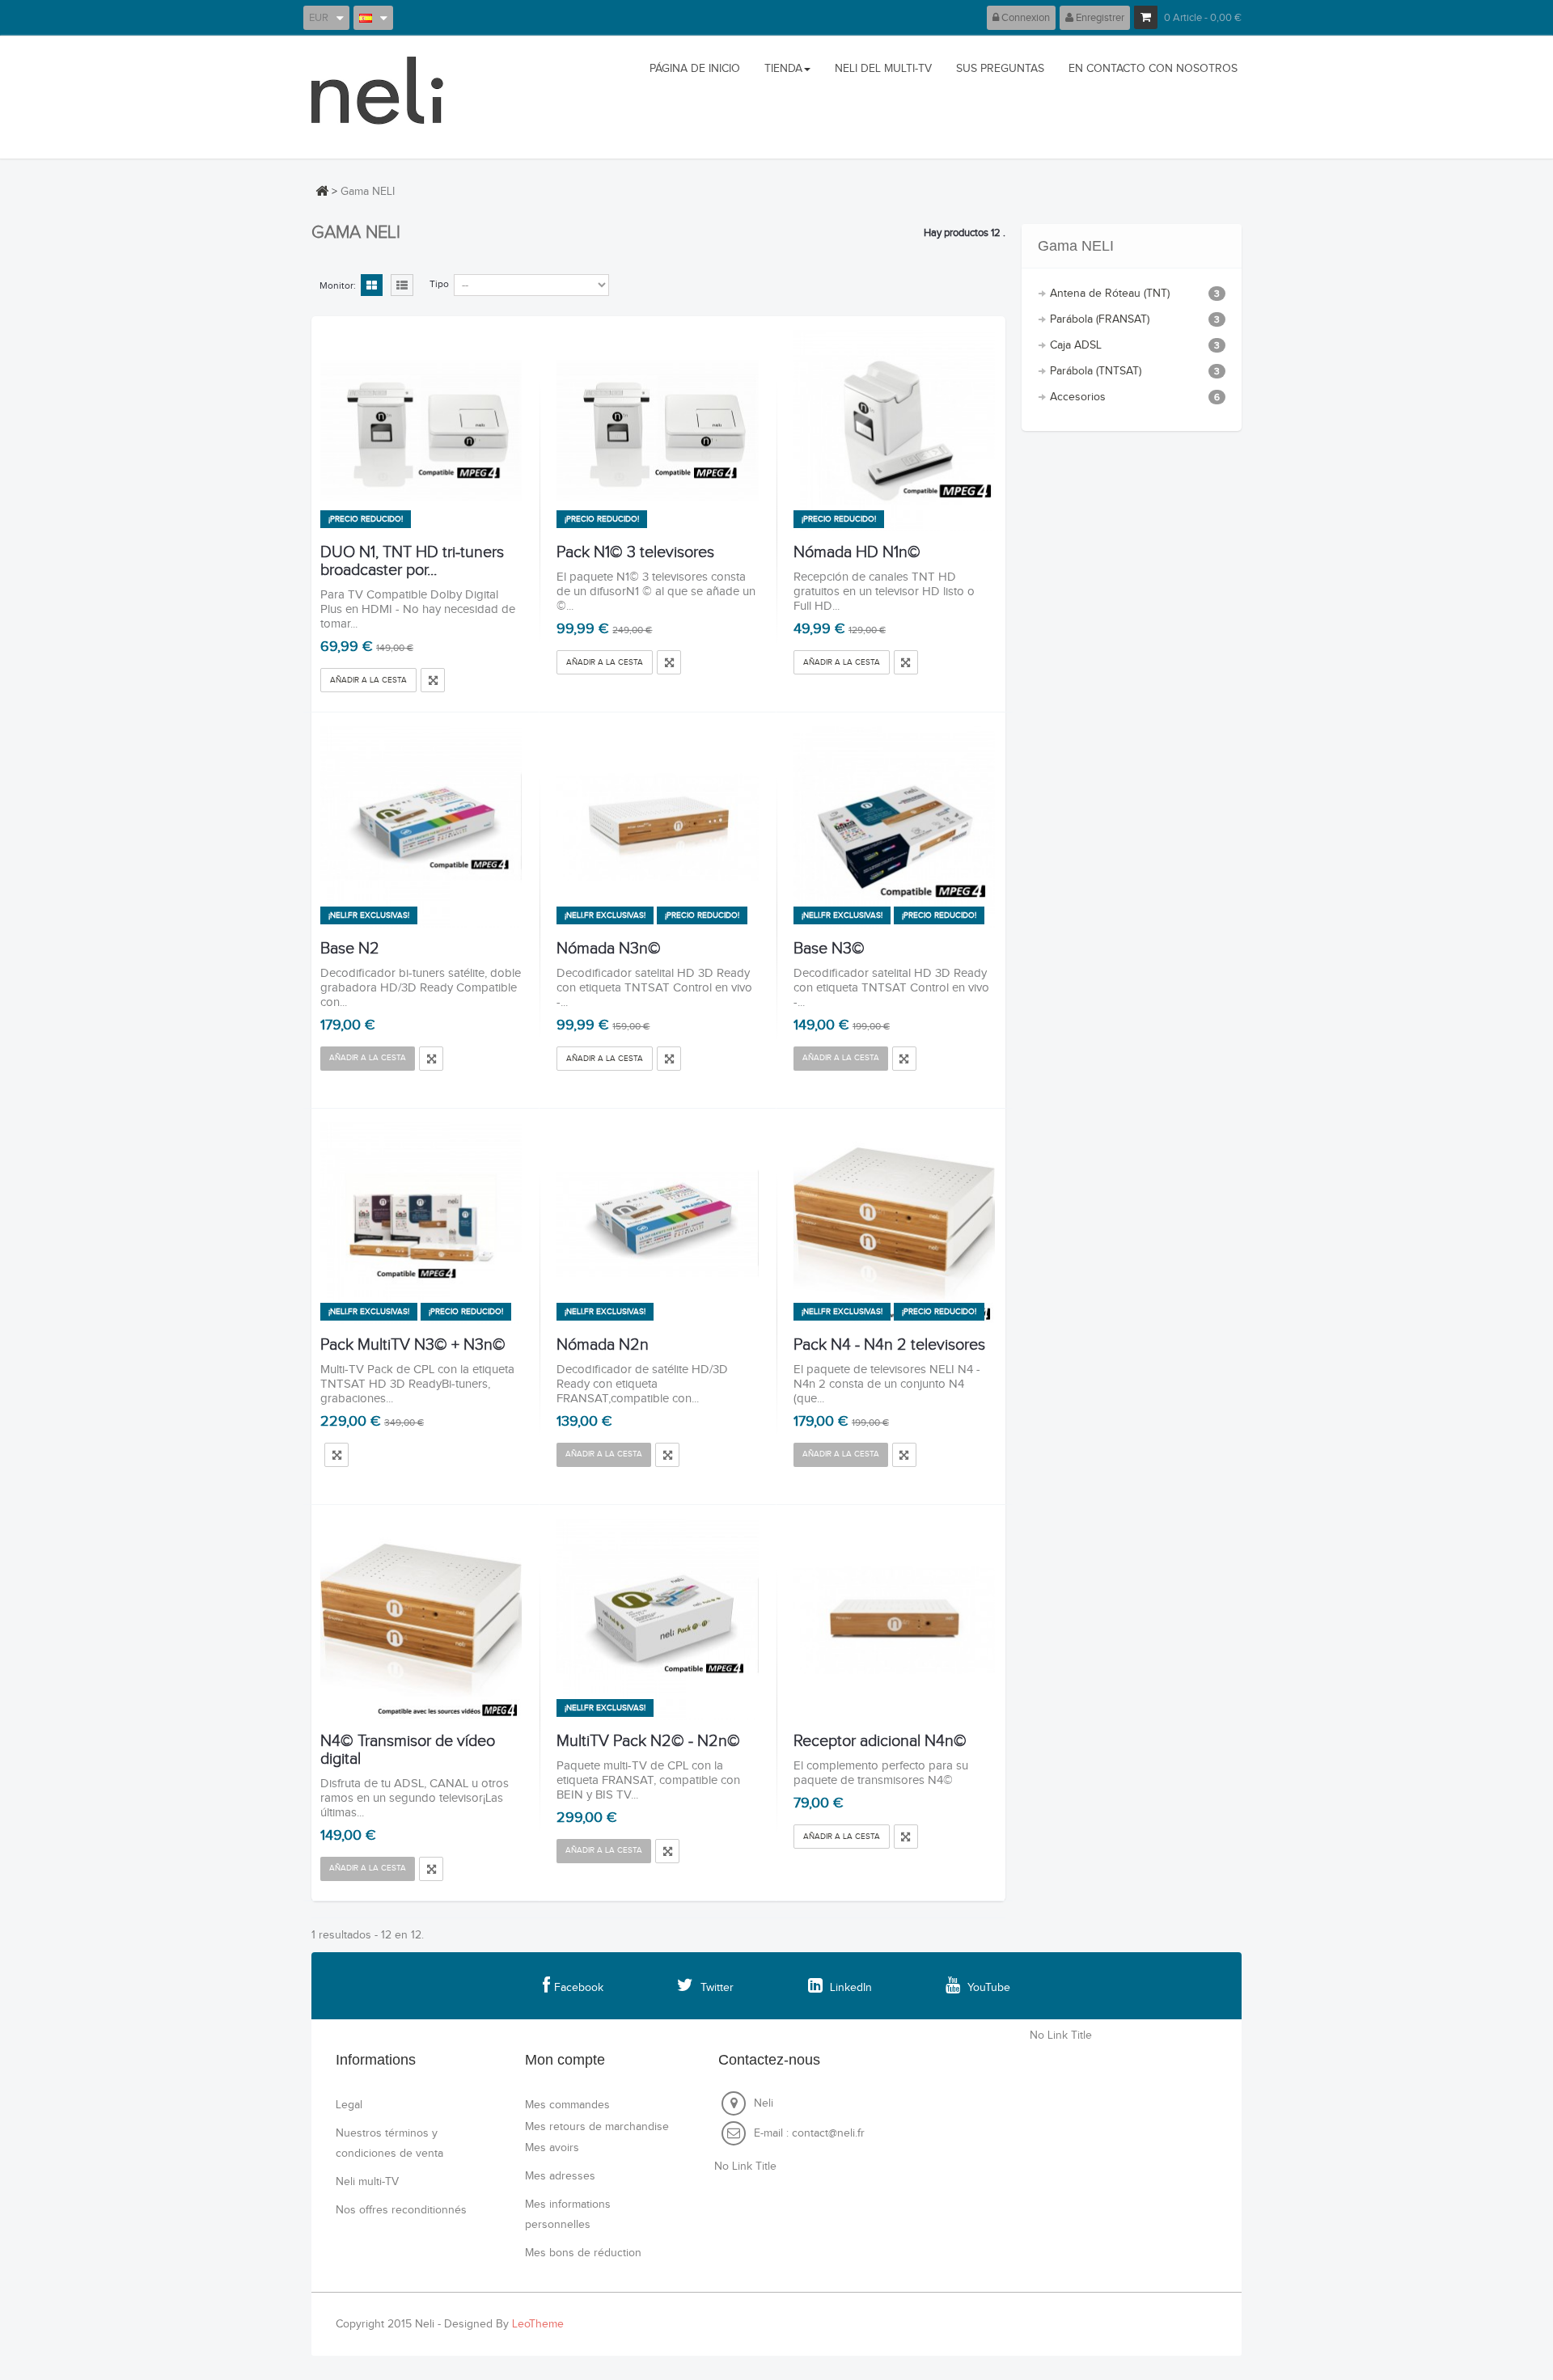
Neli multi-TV (367, 2182)
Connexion (1024, 18)
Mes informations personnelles (568, 2215)
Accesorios (1135, 397)
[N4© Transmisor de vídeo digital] (421, 1619)
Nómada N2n (603, 1345)
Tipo (439, 284)
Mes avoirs (552, 2148)
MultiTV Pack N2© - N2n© (648, 1741)
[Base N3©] (894, 827)
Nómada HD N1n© (857, 552)
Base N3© (829, 949)
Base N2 (350, 949)
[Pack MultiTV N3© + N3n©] (421, 1223)
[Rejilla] (372, 286)
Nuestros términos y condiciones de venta (389, 2143)
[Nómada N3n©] (657, 827)
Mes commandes (567, 2105)
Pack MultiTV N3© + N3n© (413, 1345)
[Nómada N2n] (657, 1223)
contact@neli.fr (828, 2133)
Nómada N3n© (609, 949)
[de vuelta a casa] (322, 191)
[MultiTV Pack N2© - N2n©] (657, 1619)
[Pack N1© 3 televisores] (657, 431)
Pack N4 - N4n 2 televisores (889, 1345)
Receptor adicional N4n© (880, 1741)
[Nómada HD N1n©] (894, 431)
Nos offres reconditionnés (401, 2210)
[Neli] (382, 97)
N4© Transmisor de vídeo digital (408, 1750)
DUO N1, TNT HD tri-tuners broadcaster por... (412, 561)
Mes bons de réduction (583, 2253)
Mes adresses (560, 2176)
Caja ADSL (1135, 345)
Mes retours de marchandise (597, 2127)
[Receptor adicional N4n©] (894, 1619)
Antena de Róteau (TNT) (1135, 294)
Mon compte (565, 2060)
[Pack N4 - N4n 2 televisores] (894, 1223)
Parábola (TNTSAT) (1135, 371)
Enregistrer (1099, 18)
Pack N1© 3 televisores (635, 552)
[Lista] (402, 286)
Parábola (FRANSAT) (1135, 319)
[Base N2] (421, 827)
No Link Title (745, 2167)
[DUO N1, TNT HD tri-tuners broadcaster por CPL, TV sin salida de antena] (421, 431)
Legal (349, 2105)
